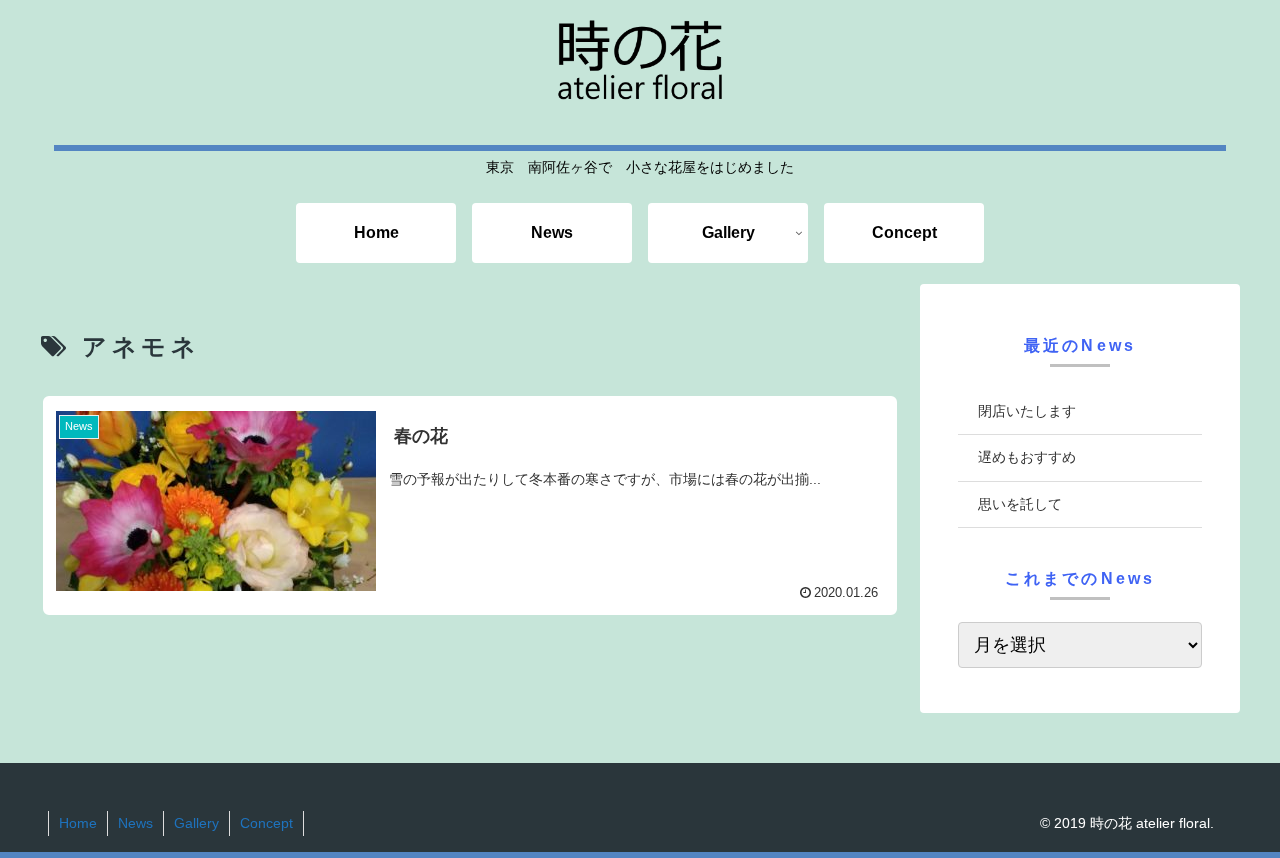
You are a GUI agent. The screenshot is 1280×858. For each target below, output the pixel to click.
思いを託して (1020, 504)
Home (78, 823)
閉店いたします (1027, 411)
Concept (266, 823)
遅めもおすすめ (1027, 457)
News (135, 823)
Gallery (196, 823)
